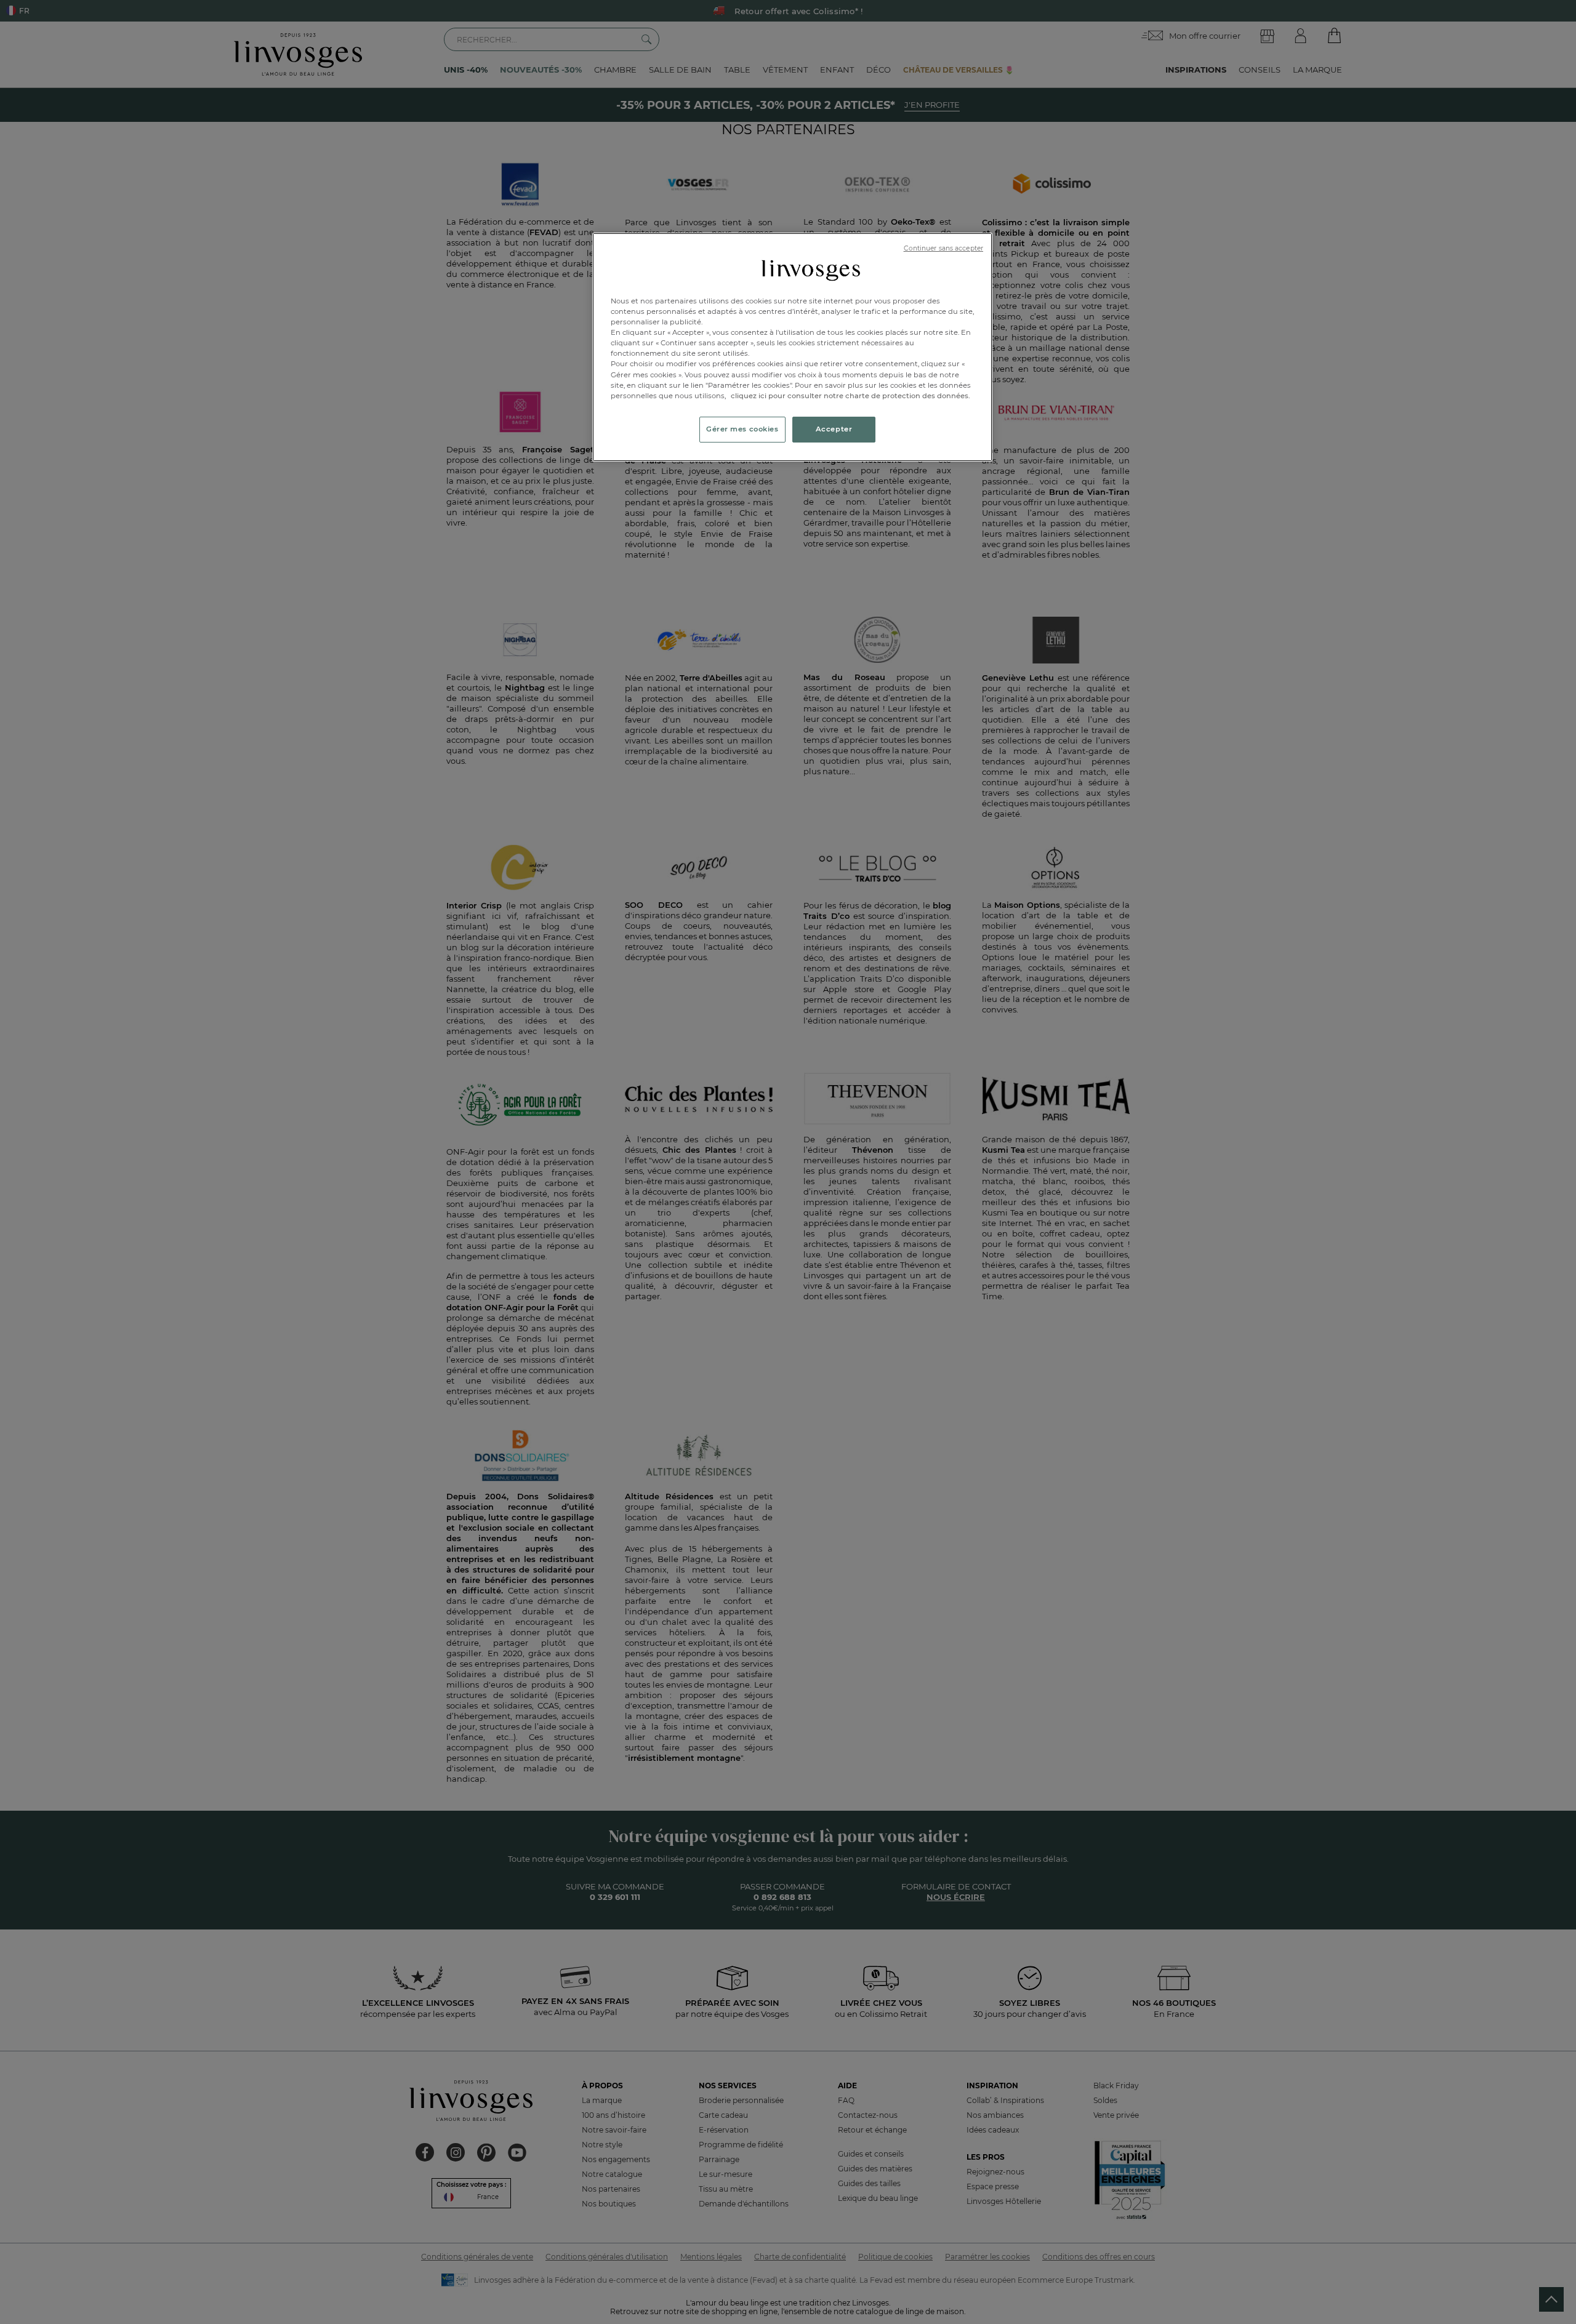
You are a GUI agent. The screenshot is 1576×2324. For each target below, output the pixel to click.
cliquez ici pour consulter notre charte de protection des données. (850, 396)
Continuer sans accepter (943, 248)
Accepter (834, 429)
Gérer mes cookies (742, 429)
